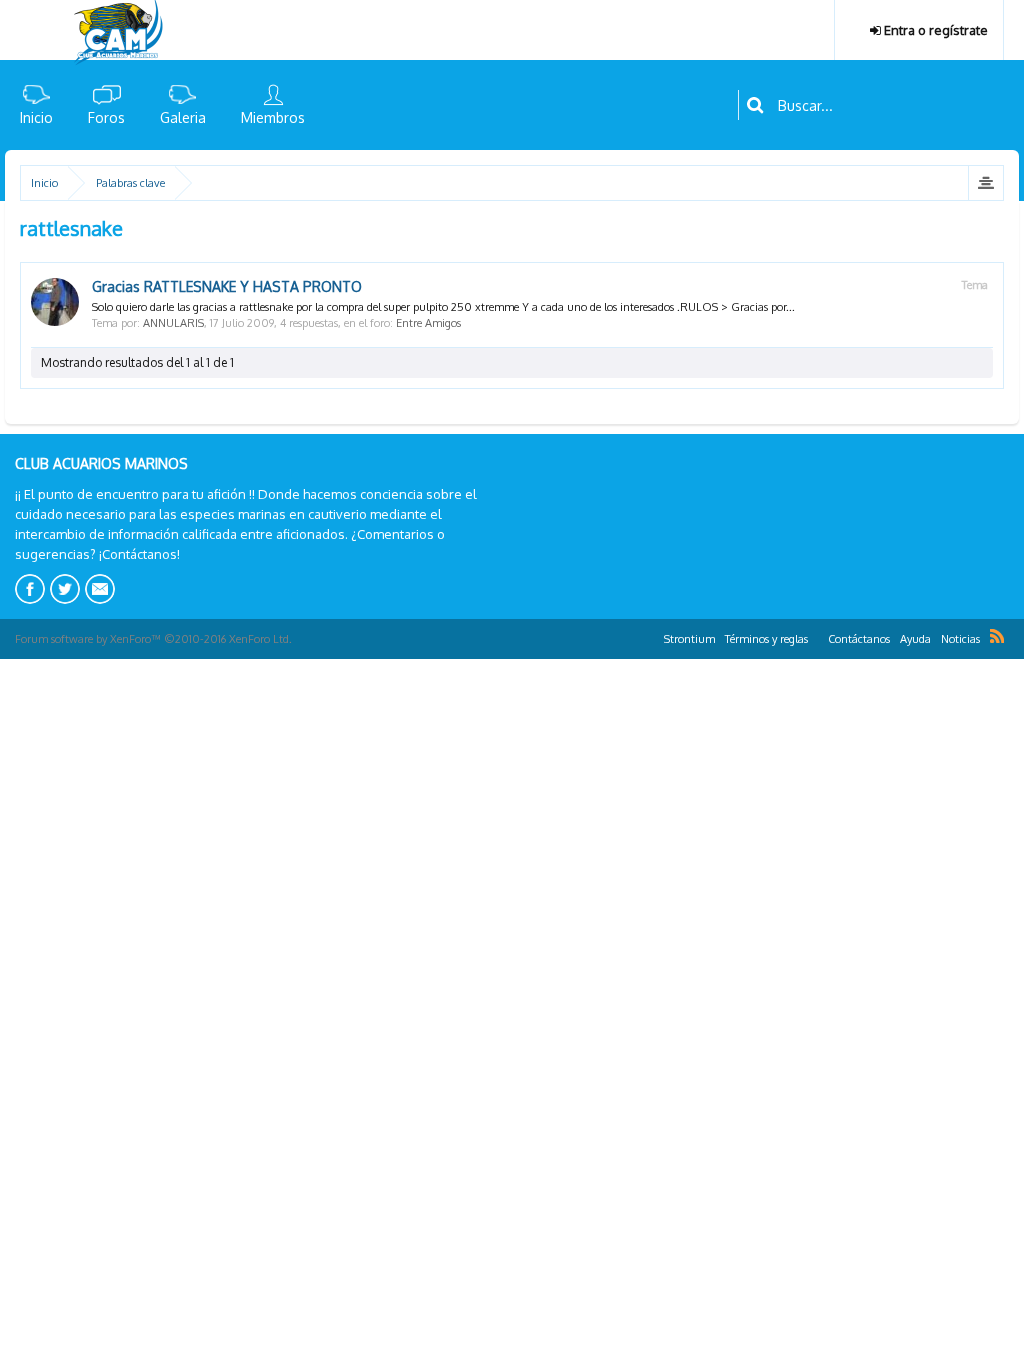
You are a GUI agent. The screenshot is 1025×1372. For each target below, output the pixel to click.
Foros (106, 117)
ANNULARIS (173, 323)
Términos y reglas (766, 639)
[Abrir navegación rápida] (985, 183)
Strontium (689, 639)
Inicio (36, 117)
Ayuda (915, 639)
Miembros (273, 117)
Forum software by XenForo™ (153, 639)
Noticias (960, 639)
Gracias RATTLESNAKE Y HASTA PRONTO (227, 286)
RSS (997, 636)
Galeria (183, 117)
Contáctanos (859, 639)
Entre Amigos (428, 323)
